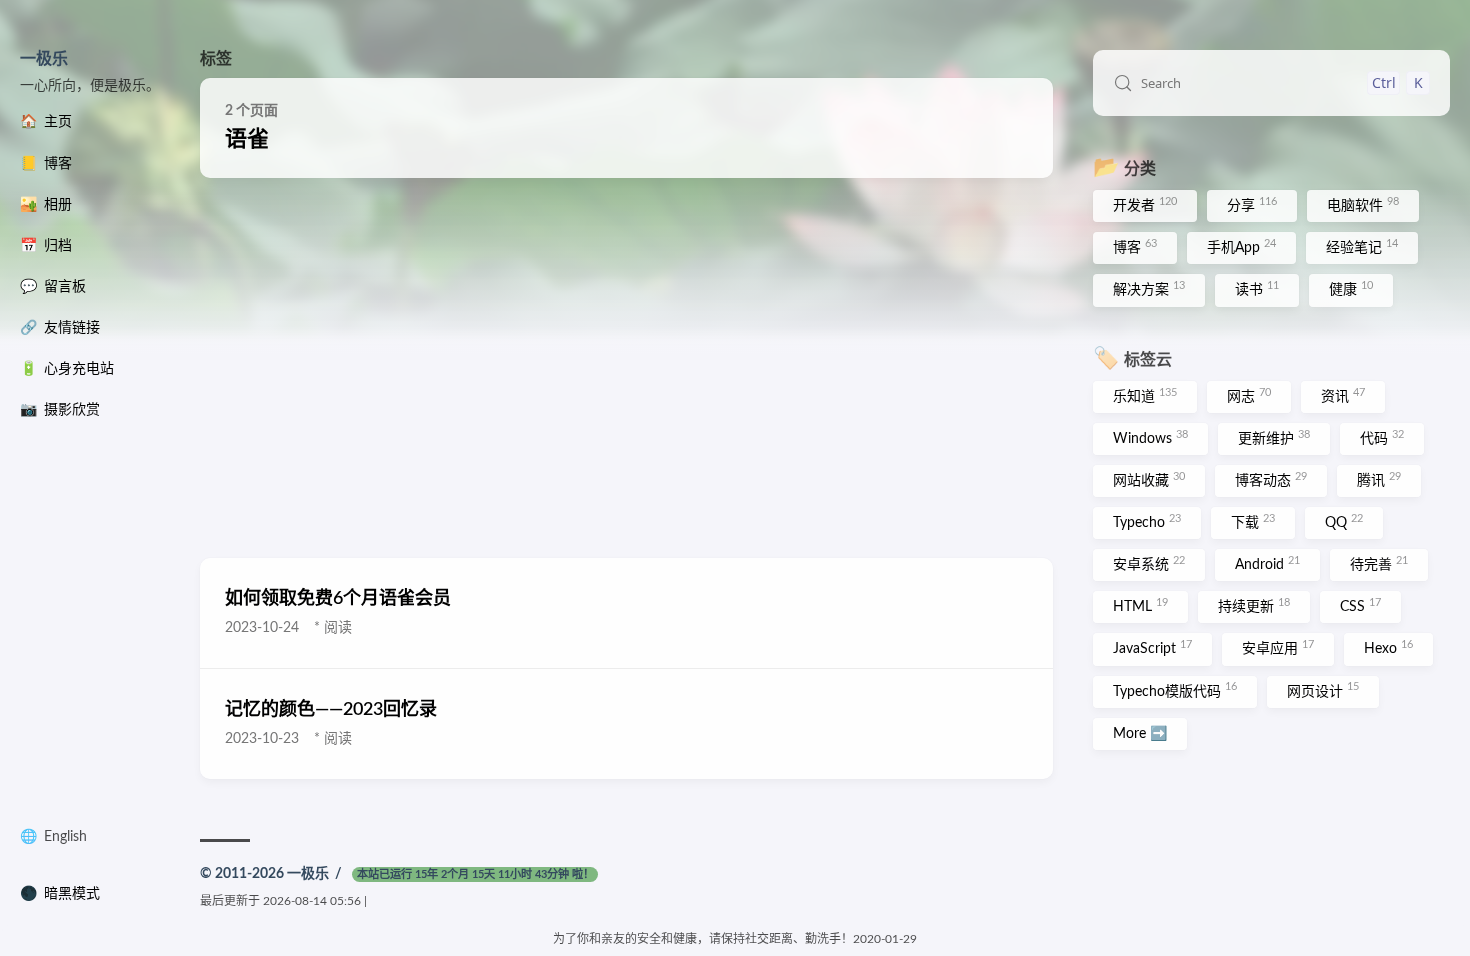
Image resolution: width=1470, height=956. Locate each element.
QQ (1344, 522)
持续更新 (1254, 606)
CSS (1360, 606)
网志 (1249, 396)
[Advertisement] (626, 368)
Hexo (1388, 648)
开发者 (1145, 205)
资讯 (1343, 396)
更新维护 (1274, 438)
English (65, 837)
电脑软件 (1363, 205)
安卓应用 (1278, 648)
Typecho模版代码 (1175, 690)
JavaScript (1152, 648)
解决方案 (1149, 289)
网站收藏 (1149, 480)
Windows (1150, 438)
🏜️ (46, 205)
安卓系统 (1149, 564)
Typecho (1147, 522)
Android (1267, 564)
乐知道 (1145, 396)
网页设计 (1323, 690)
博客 (1135, 247)
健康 (1351, 289)
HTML (1140, 606)
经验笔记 (1362, 247)
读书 (1257, 289)
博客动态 (1271, 480)
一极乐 (44, 59)
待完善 (1379, 564)
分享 (1252, 205)
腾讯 (1379, 480)
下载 (1253, 522)
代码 (1382, 438)
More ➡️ (1140, 734)
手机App (1241, 247)
